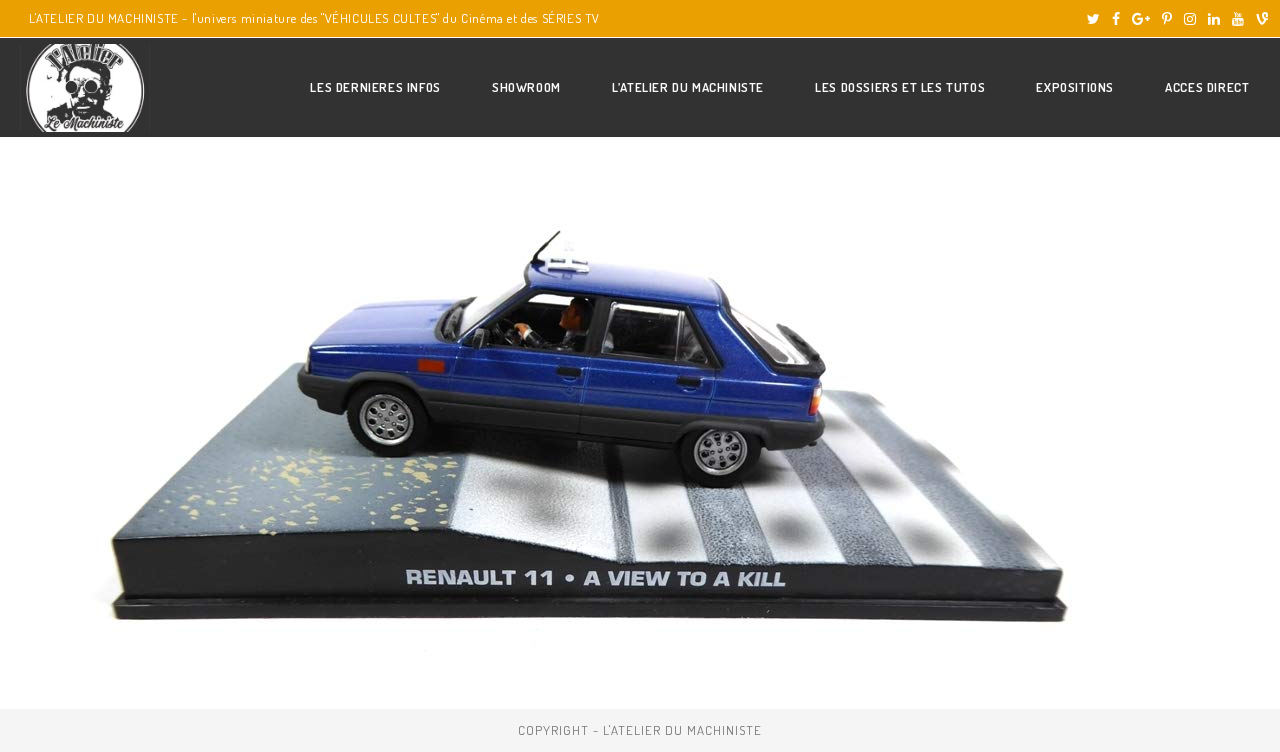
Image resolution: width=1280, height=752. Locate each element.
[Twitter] (1093, 19)
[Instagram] (1190, 19)
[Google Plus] (1141, 19)
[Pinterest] (1167, 19)
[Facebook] (1116, 19)
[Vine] (1259, 19)
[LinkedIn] (1214, 19)
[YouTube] (1238, 19)
